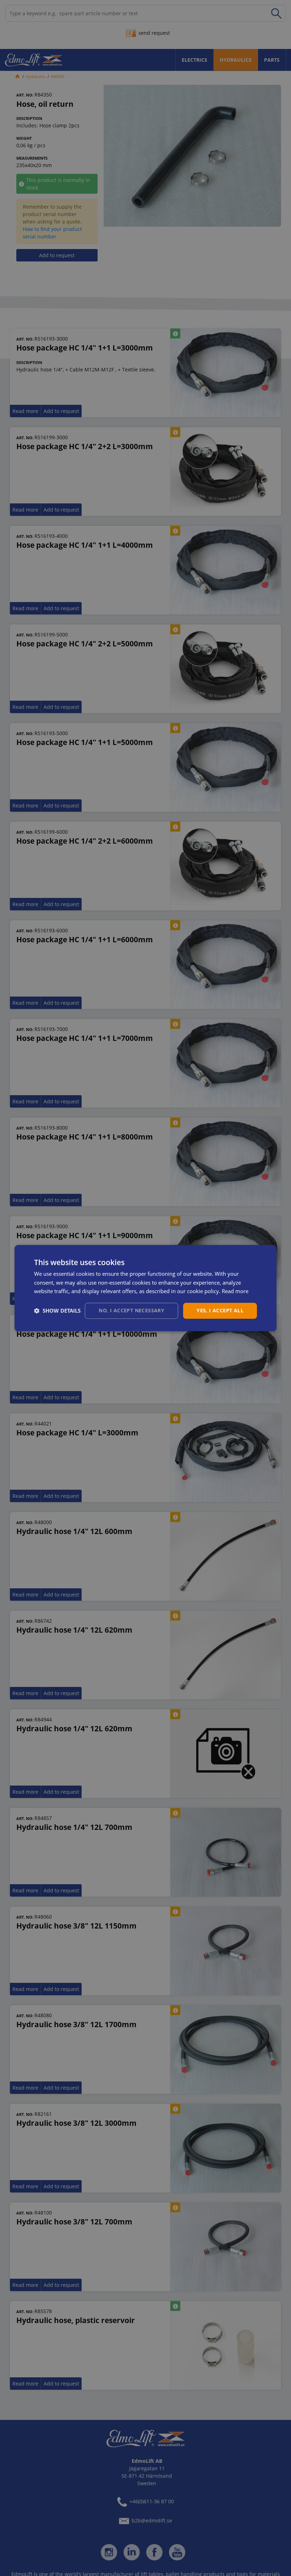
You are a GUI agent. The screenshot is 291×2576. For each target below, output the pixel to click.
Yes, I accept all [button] (220, 1310)
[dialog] (145, 1288)
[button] (57, 1311)
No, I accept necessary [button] (131, 1310)
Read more (235, 1291)
